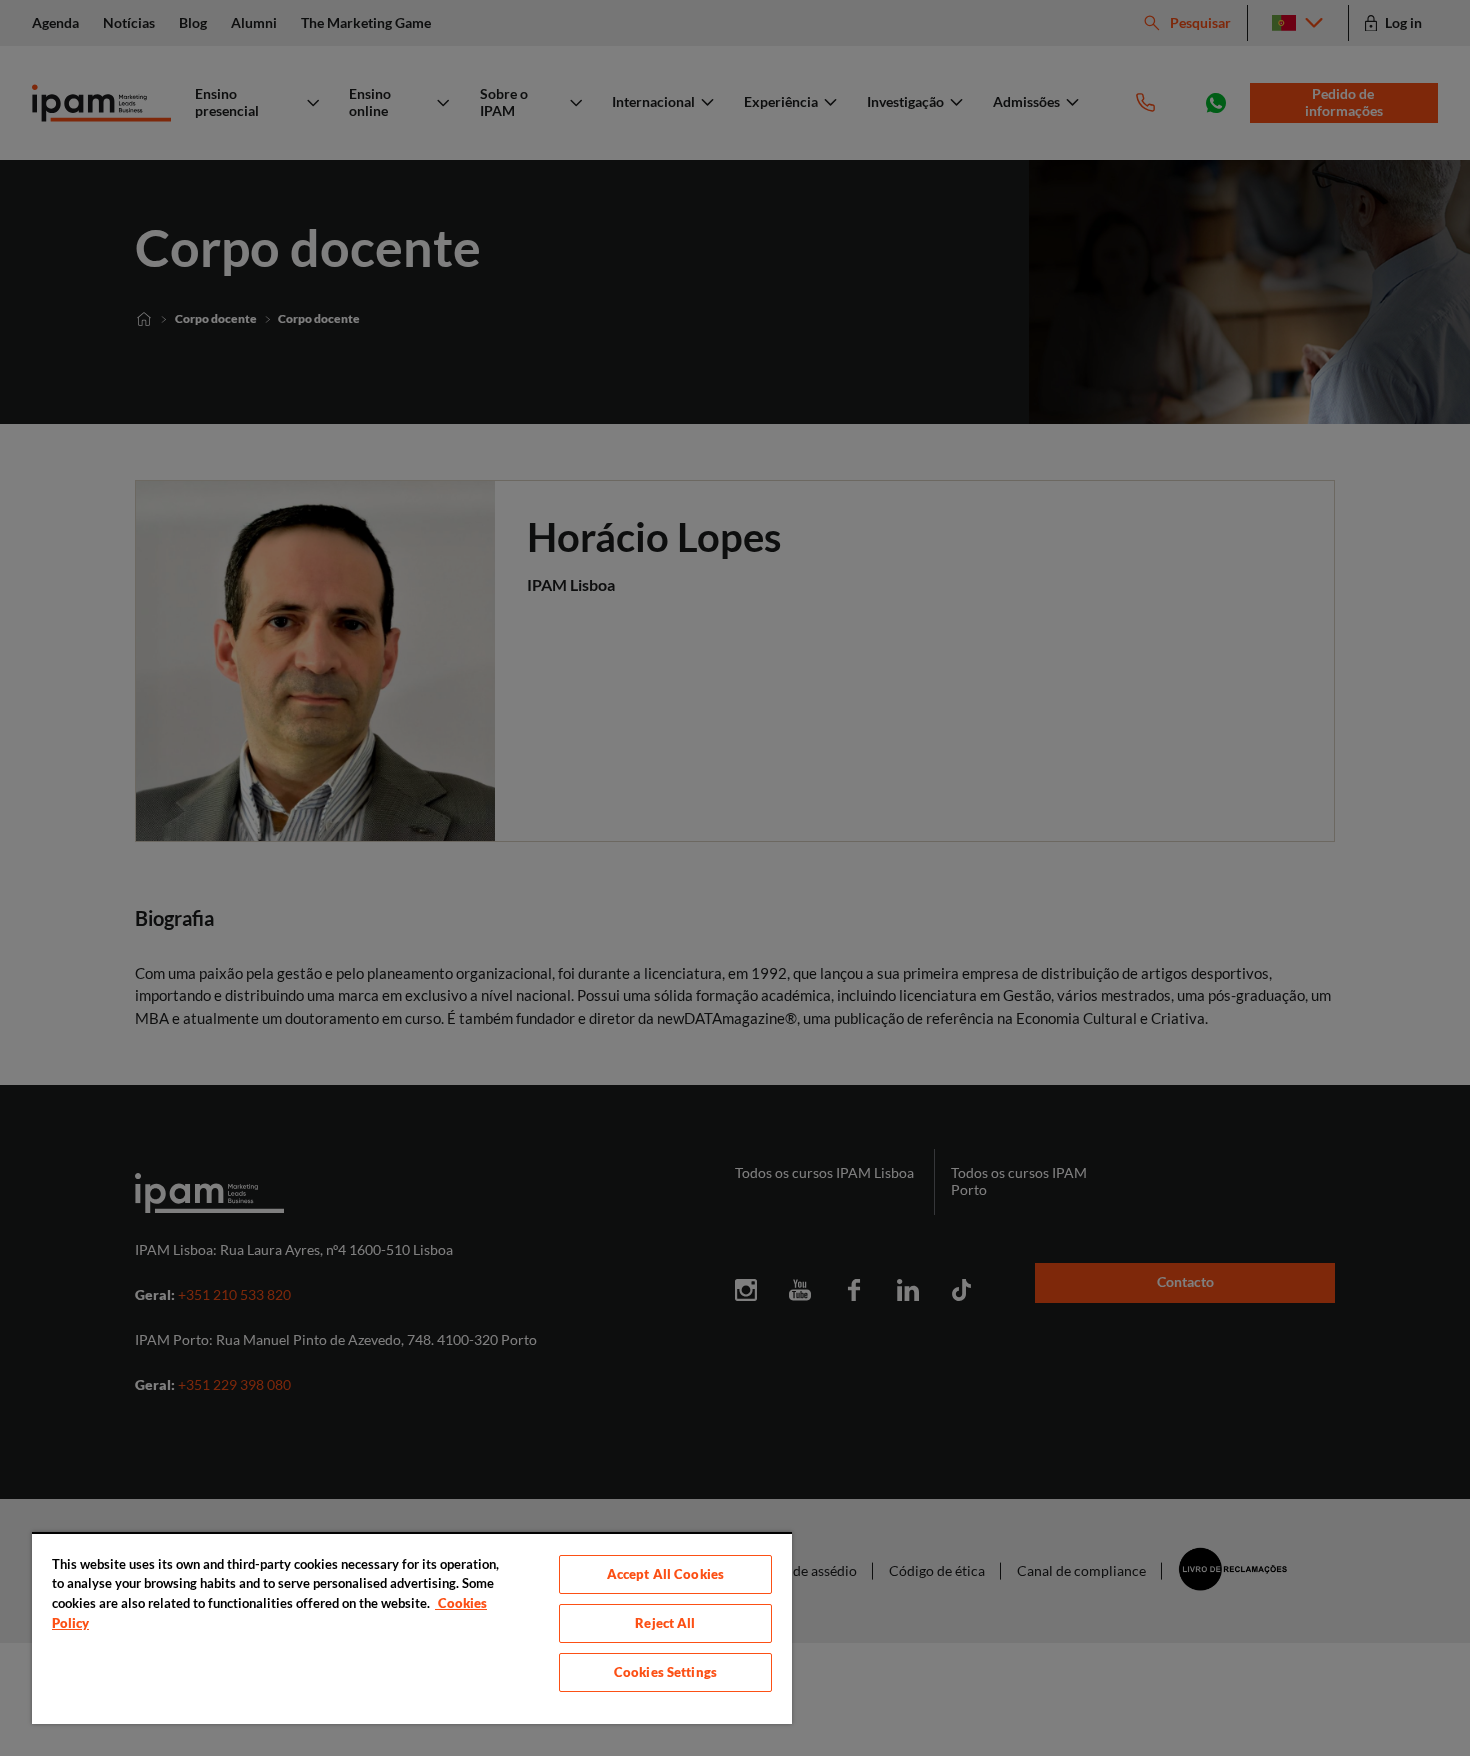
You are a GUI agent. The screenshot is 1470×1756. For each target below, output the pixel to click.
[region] (412, 1628)
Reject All (665, 1623)
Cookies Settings (665, 1672)
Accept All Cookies (665, 1574)
